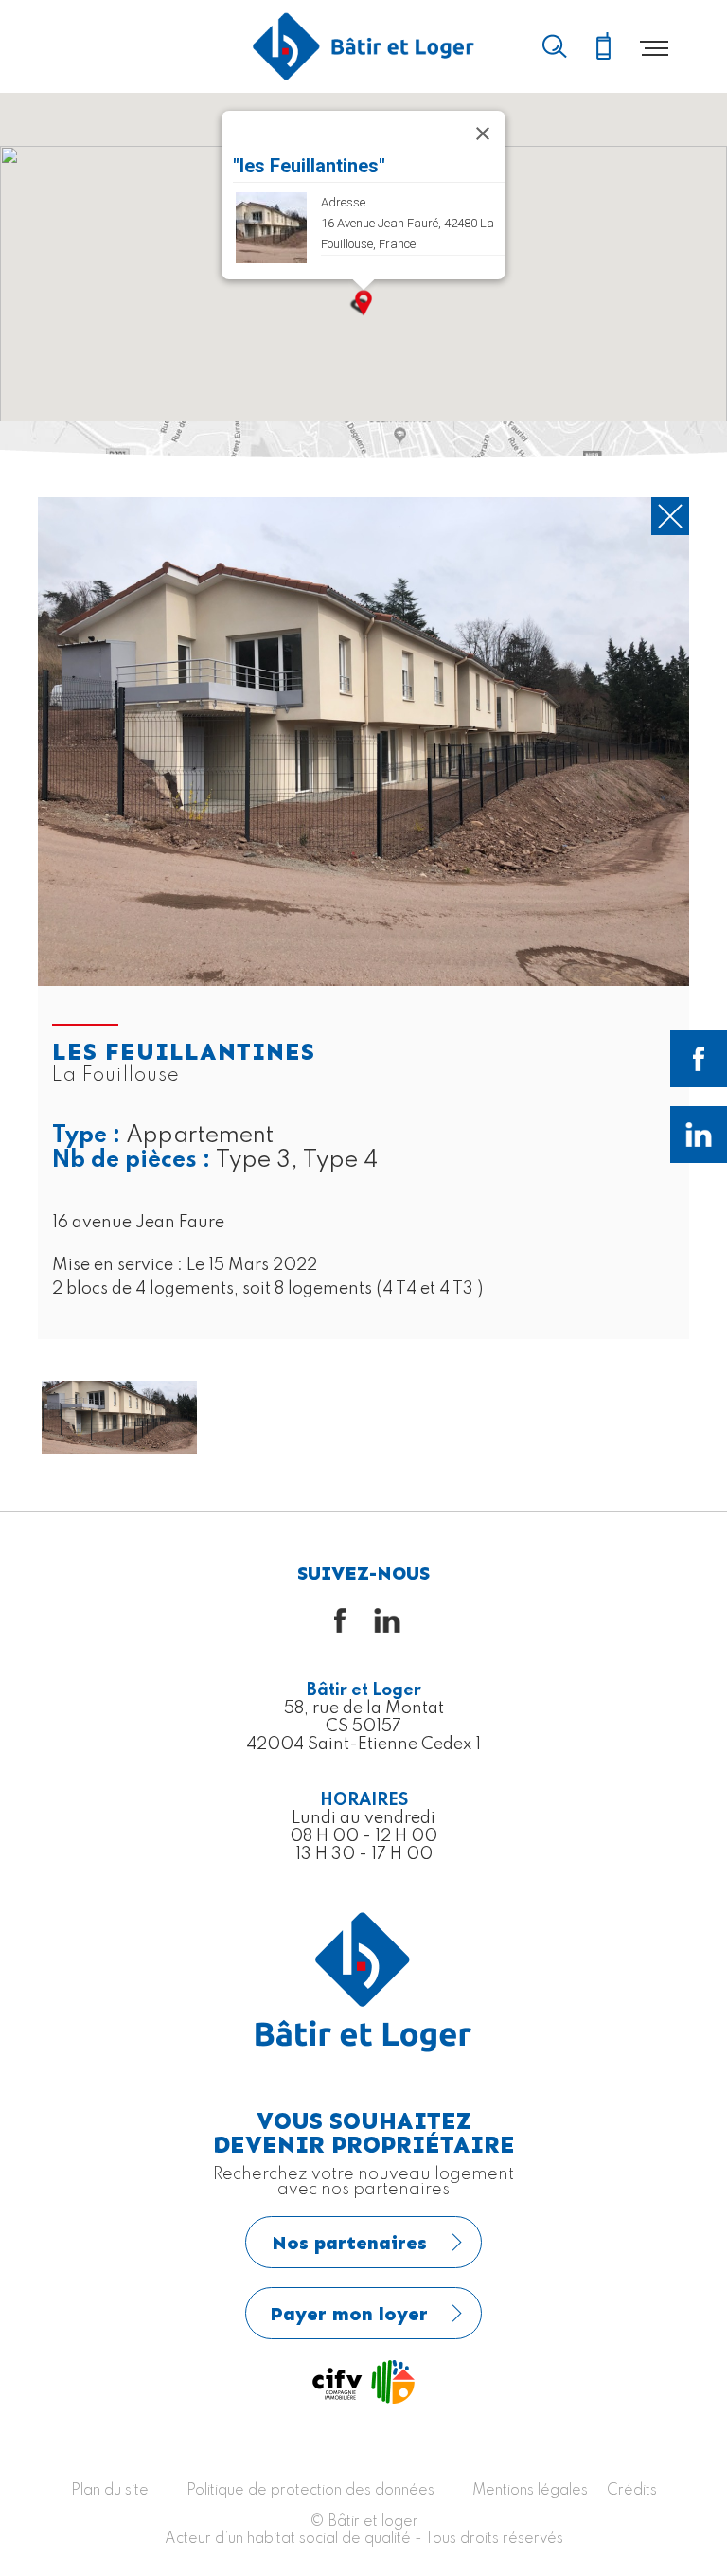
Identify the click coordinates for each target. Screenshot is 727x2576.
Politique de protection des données (310, 2491)
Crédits (632, 2491)
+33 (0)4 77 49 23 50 (603, 47)
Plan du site (110, 2491)
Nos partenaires (349, 2243)
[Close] (483, 134)
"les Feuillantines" (309, 166)
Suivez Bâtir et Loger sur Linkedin (699, 1135)
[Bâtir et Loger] (363, 46)
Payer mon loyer (349, 2314)
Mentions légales (530, 2491)
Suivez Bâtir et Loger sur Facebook (699, 1059)
